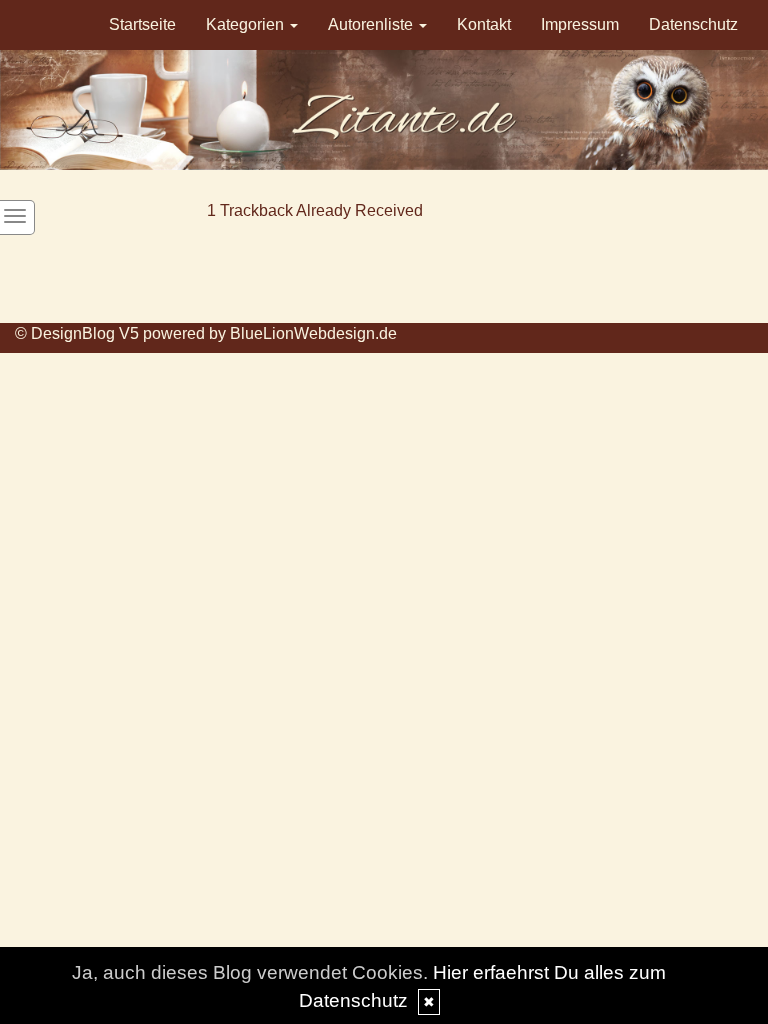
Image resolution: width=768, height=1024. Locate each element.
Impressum (580, 24)
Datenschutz (693, 24)
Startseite (142, 24)
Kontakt (484, 24)
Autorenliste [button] (372, 24)
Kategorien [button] (247, 24)
